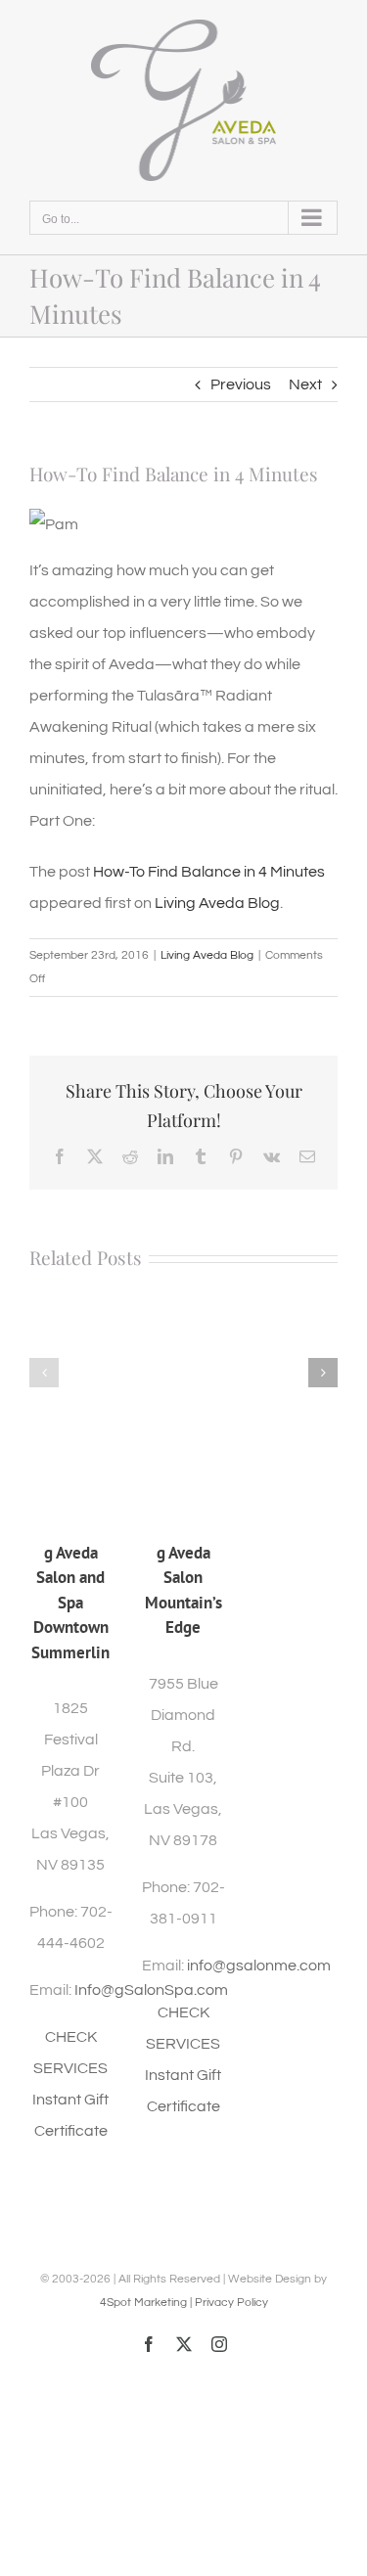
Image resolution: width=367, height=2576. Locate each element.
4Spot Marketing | (147, 2303)
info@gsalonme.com (259, 1966)
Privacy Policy (231, 2303)
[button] (44, 1373)
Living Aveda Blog (217, 903)
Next (305, 384)
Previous (241, 384)
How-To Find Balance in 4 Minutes (209, 872)
